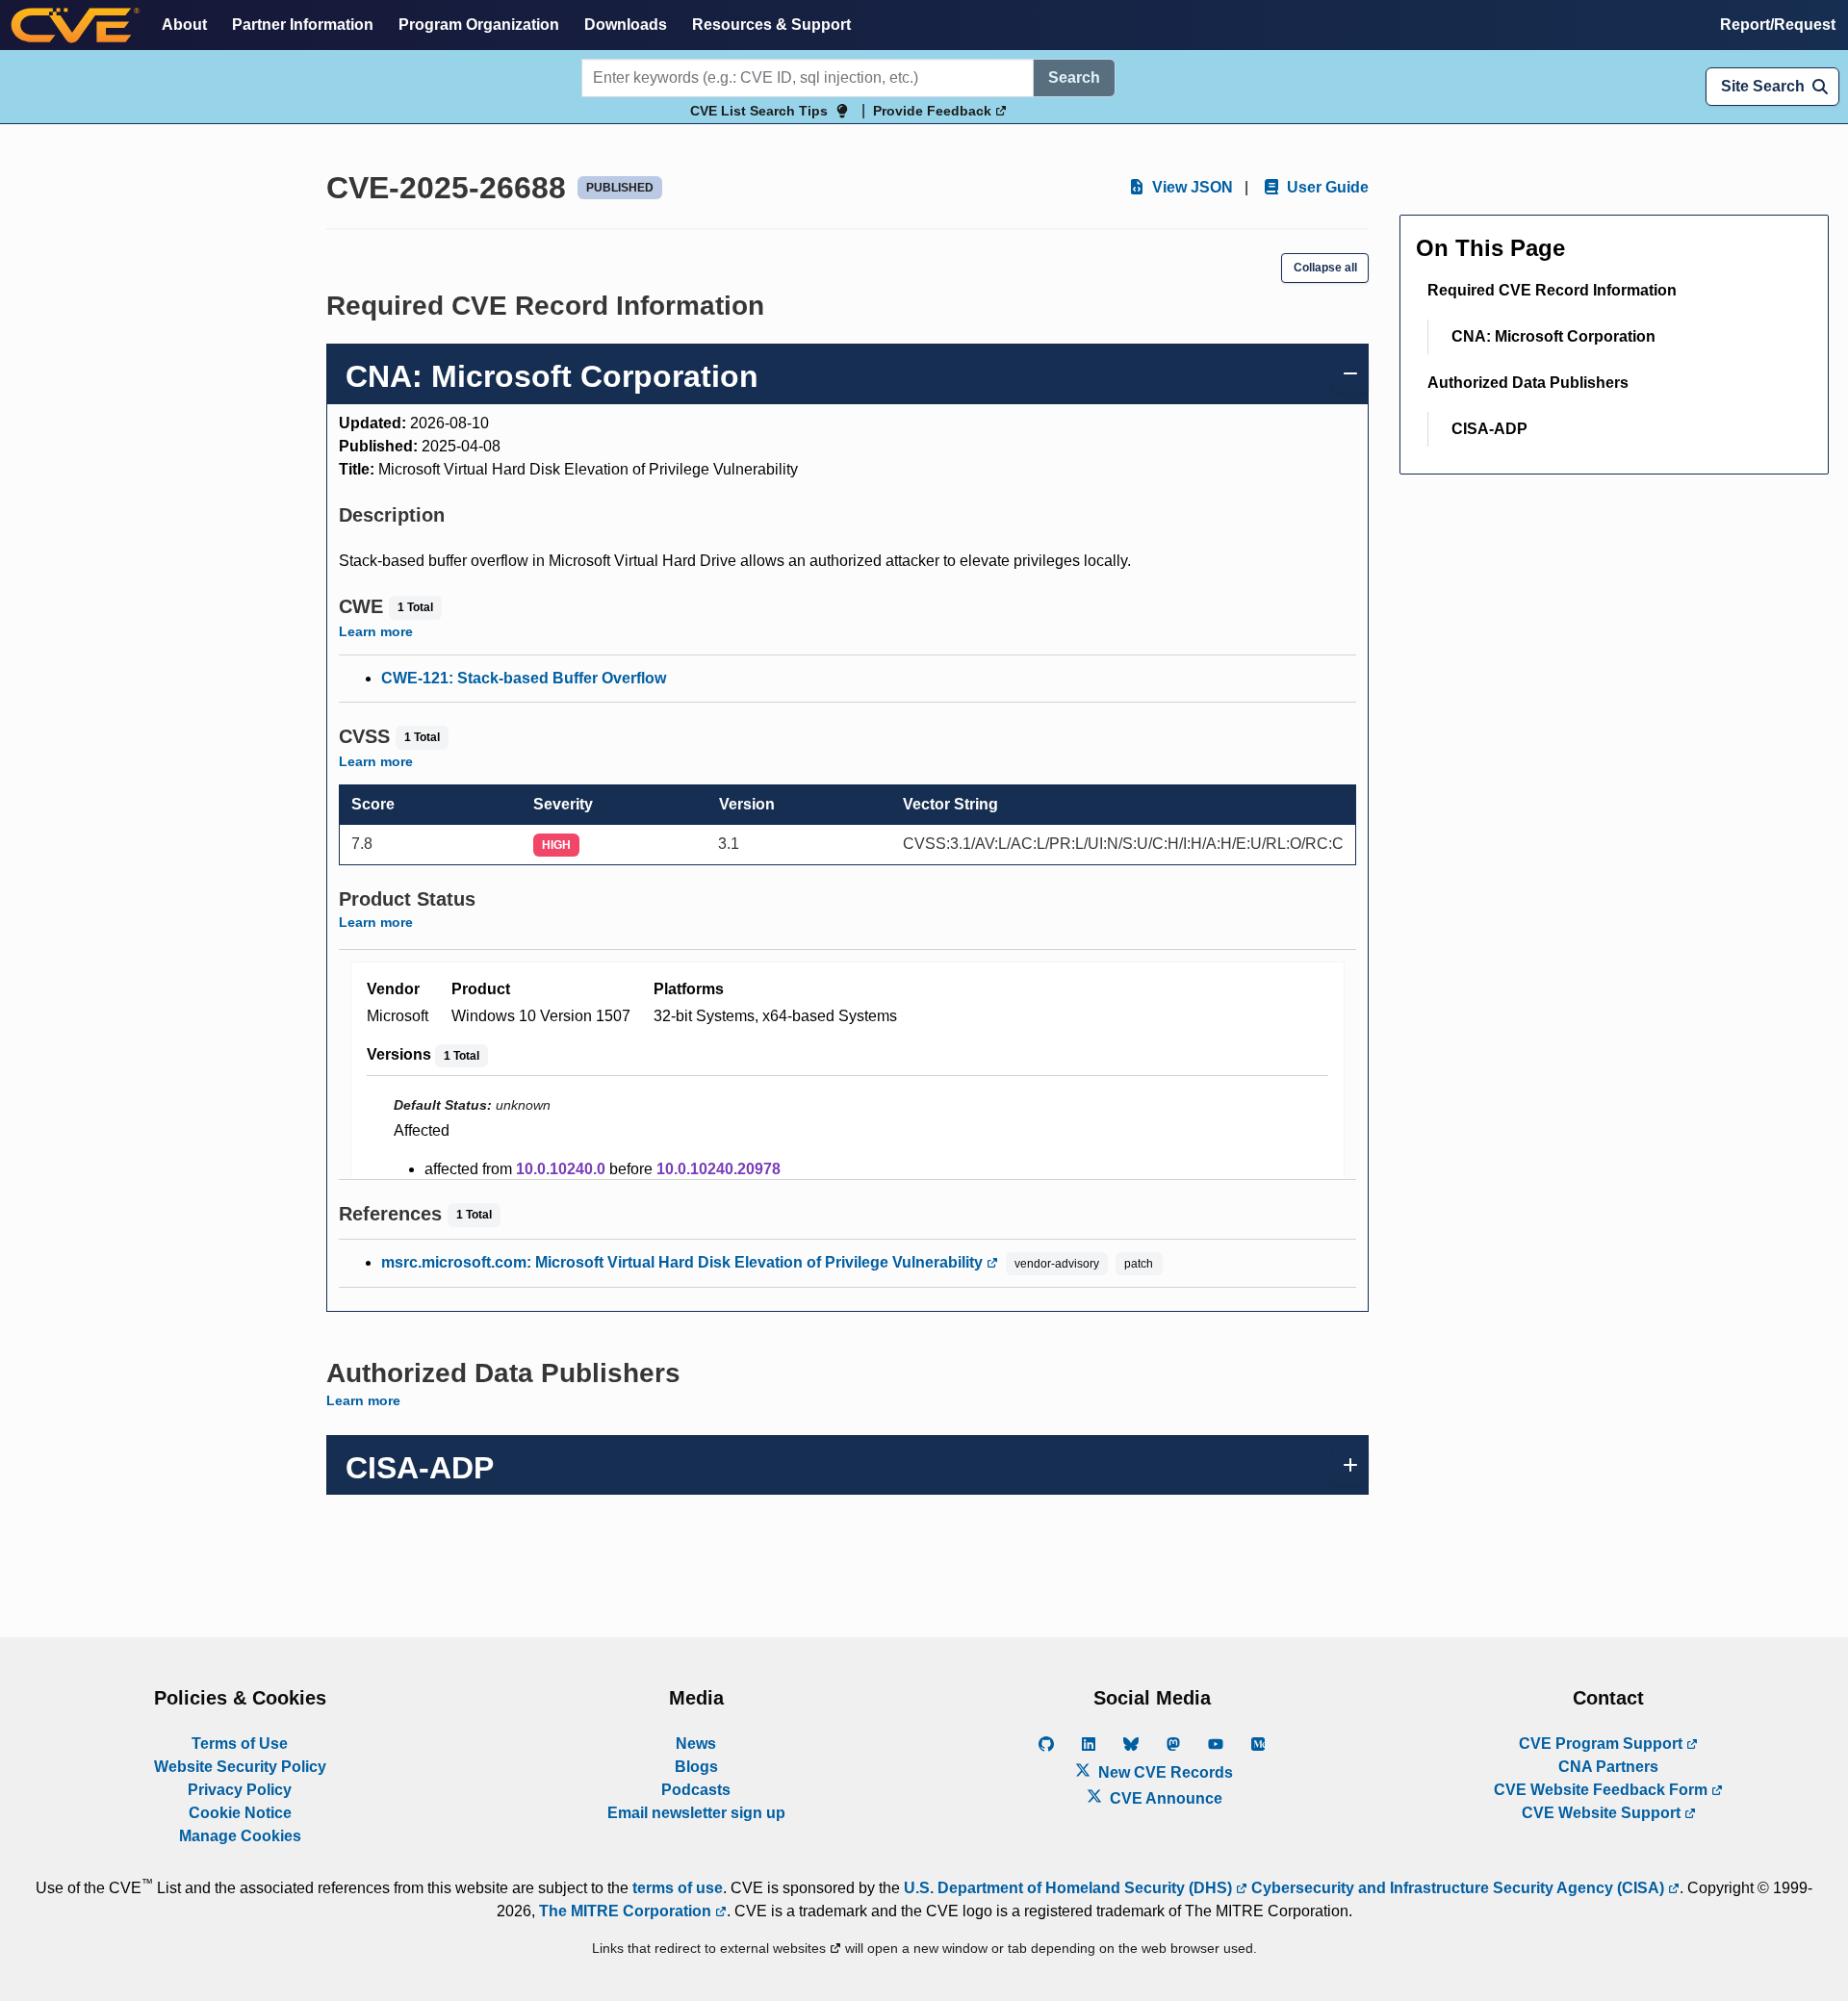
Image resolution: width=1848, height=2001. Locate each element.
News (696, 1744)
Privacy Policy (240, 1790)
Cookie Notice (240, 1813)
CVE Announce (1164, 1798)
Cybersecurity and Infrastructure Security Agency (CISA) (1458, 1888)
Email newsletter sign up (696, 1813)
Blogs (696, 1767)
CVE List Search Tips (759, 111)
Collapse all (1325, 268)
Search (1074, 77)
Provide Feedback (934, 111)
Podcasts (696, 1790)
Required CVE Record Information (1552, 290)
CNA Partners (1608, 1767)
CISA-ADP (1489, 429)
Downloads (626, 25)
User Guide (1326, 187)
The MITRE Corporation (627, 1911)
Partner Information (303, 25)
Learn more (376, 631)
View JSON (1191, 187)
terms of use (678, 1888)
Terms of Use (240, 1744)
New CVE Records (1164, 1772)
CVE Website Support (1603, 1813)
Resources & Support (771, 25)
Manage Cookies (240, 1836)
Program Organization (479, 25)
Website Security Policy (240, 1767)
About (184, 25)
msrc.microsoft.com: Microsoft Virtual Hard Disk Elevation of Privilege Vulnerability (684, 1262)
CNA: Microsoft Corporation (1553, 336)
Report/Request (1778, 25)
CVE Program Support (1603, 1744)
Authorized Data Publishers (1528, 383)
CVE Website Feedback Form (1603, 1790)
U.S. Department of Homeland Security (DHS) (1070, 1888)
